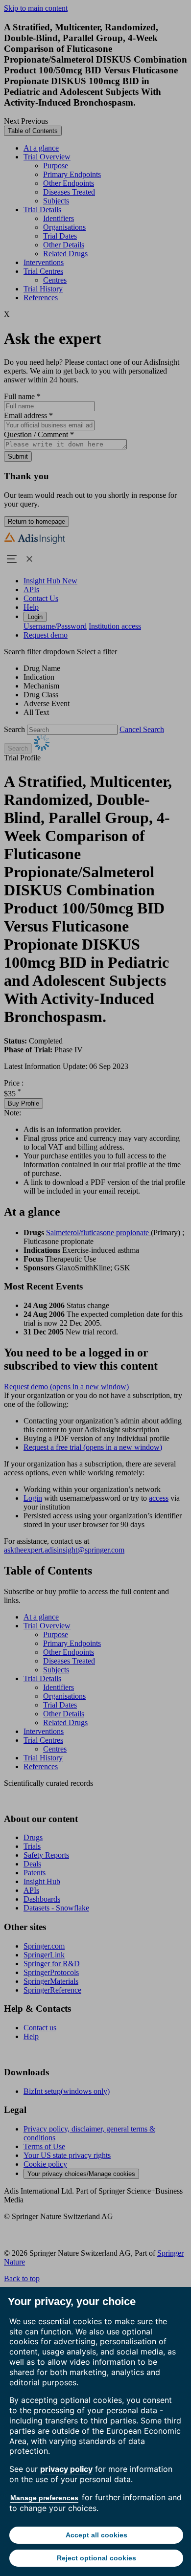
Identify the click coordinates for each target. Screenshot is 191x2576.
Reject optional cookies (96, 2558)
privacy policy (66, 2469)
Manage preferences (44, 2498)
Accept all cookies (96, 2535)
